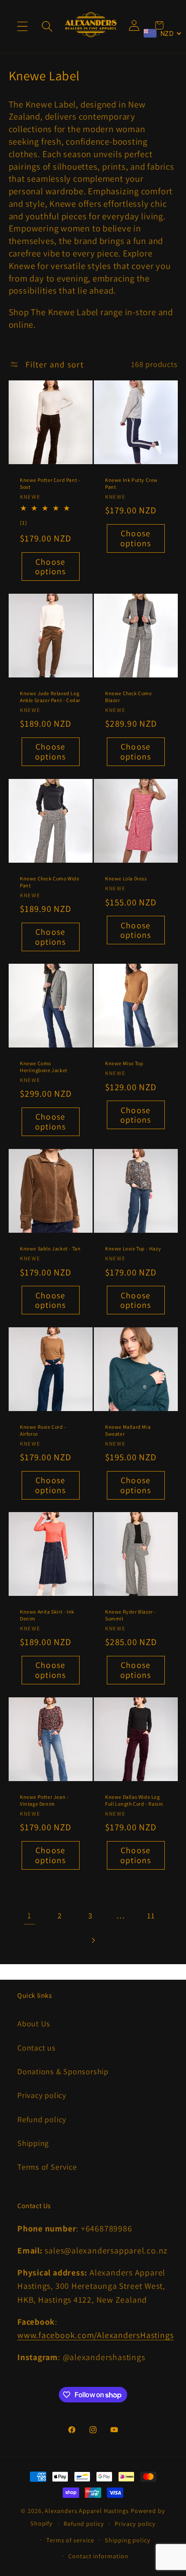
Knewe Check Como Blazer (128, 697)
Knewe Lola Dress (126, 878)
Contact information (98, 2556)
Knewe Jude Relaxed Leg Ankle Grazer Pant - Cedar (50, 697)
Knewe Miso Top (124, 1064)
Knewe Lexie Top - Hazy (133, 1248)
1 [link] (29, 1915)
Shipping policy (128, 2540)
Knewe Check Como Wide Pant (50, 882)
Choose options (50, 567)
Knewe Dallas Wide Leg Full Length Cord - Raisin (134, 1800)
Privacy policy (42, 2095)
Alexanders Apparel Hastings (87, 2511)
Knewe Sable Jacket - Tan (50, 1248)
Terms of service (70, 2540)
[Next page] (93, 1940)
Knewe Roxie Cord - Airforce (43, 1430)
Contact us (37, 2048)
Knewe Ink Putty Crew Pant (131, 483)
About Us (34, 2023)
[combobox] (163, 33)
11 (151, 1915)
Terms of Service (47, 2167)
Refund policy (42, 2119)
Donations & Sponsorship (63, 2071)
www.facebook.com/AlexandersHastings (95, 2335)
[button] (22, 27)
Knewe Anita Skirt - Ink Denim (47, 1616)
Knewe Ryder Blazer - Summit (131, 1616)
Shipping (33, 2143)
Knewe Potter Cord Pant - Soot (50, 483)
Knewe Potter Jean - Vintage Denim (44, 1800)
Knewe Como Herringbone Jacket (44, 1067)
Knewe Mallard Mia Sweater (128, 1430)
